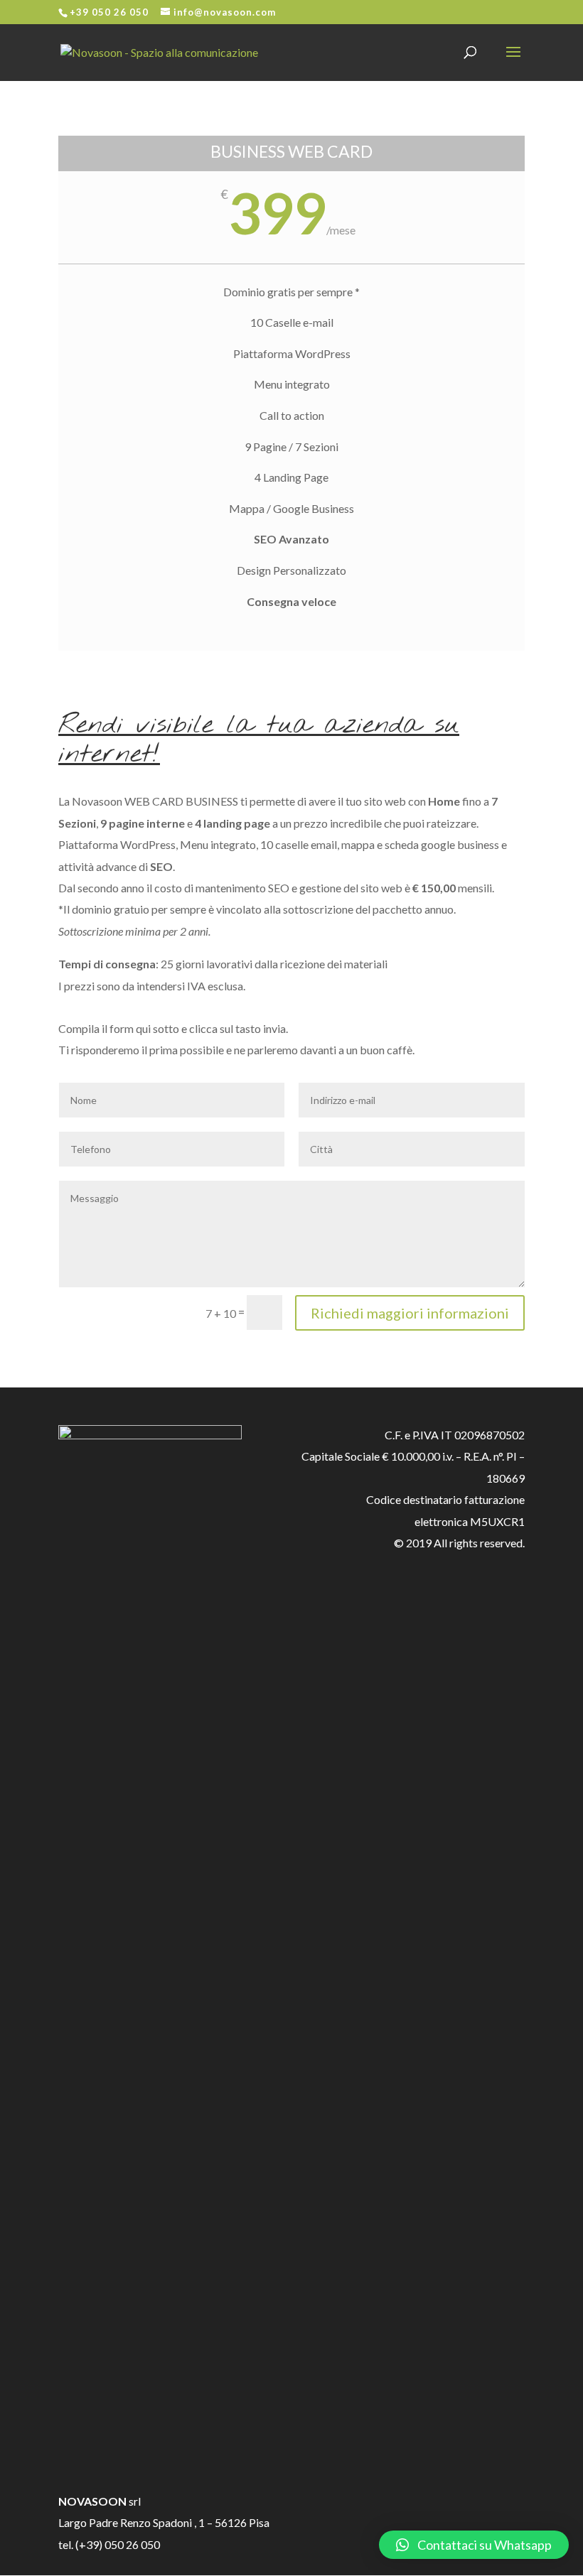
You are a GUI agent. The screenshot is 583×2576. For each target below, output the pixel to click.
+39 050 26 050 (109, 12)
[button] (474, 2545)
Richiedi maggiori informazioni (410, 1313)
